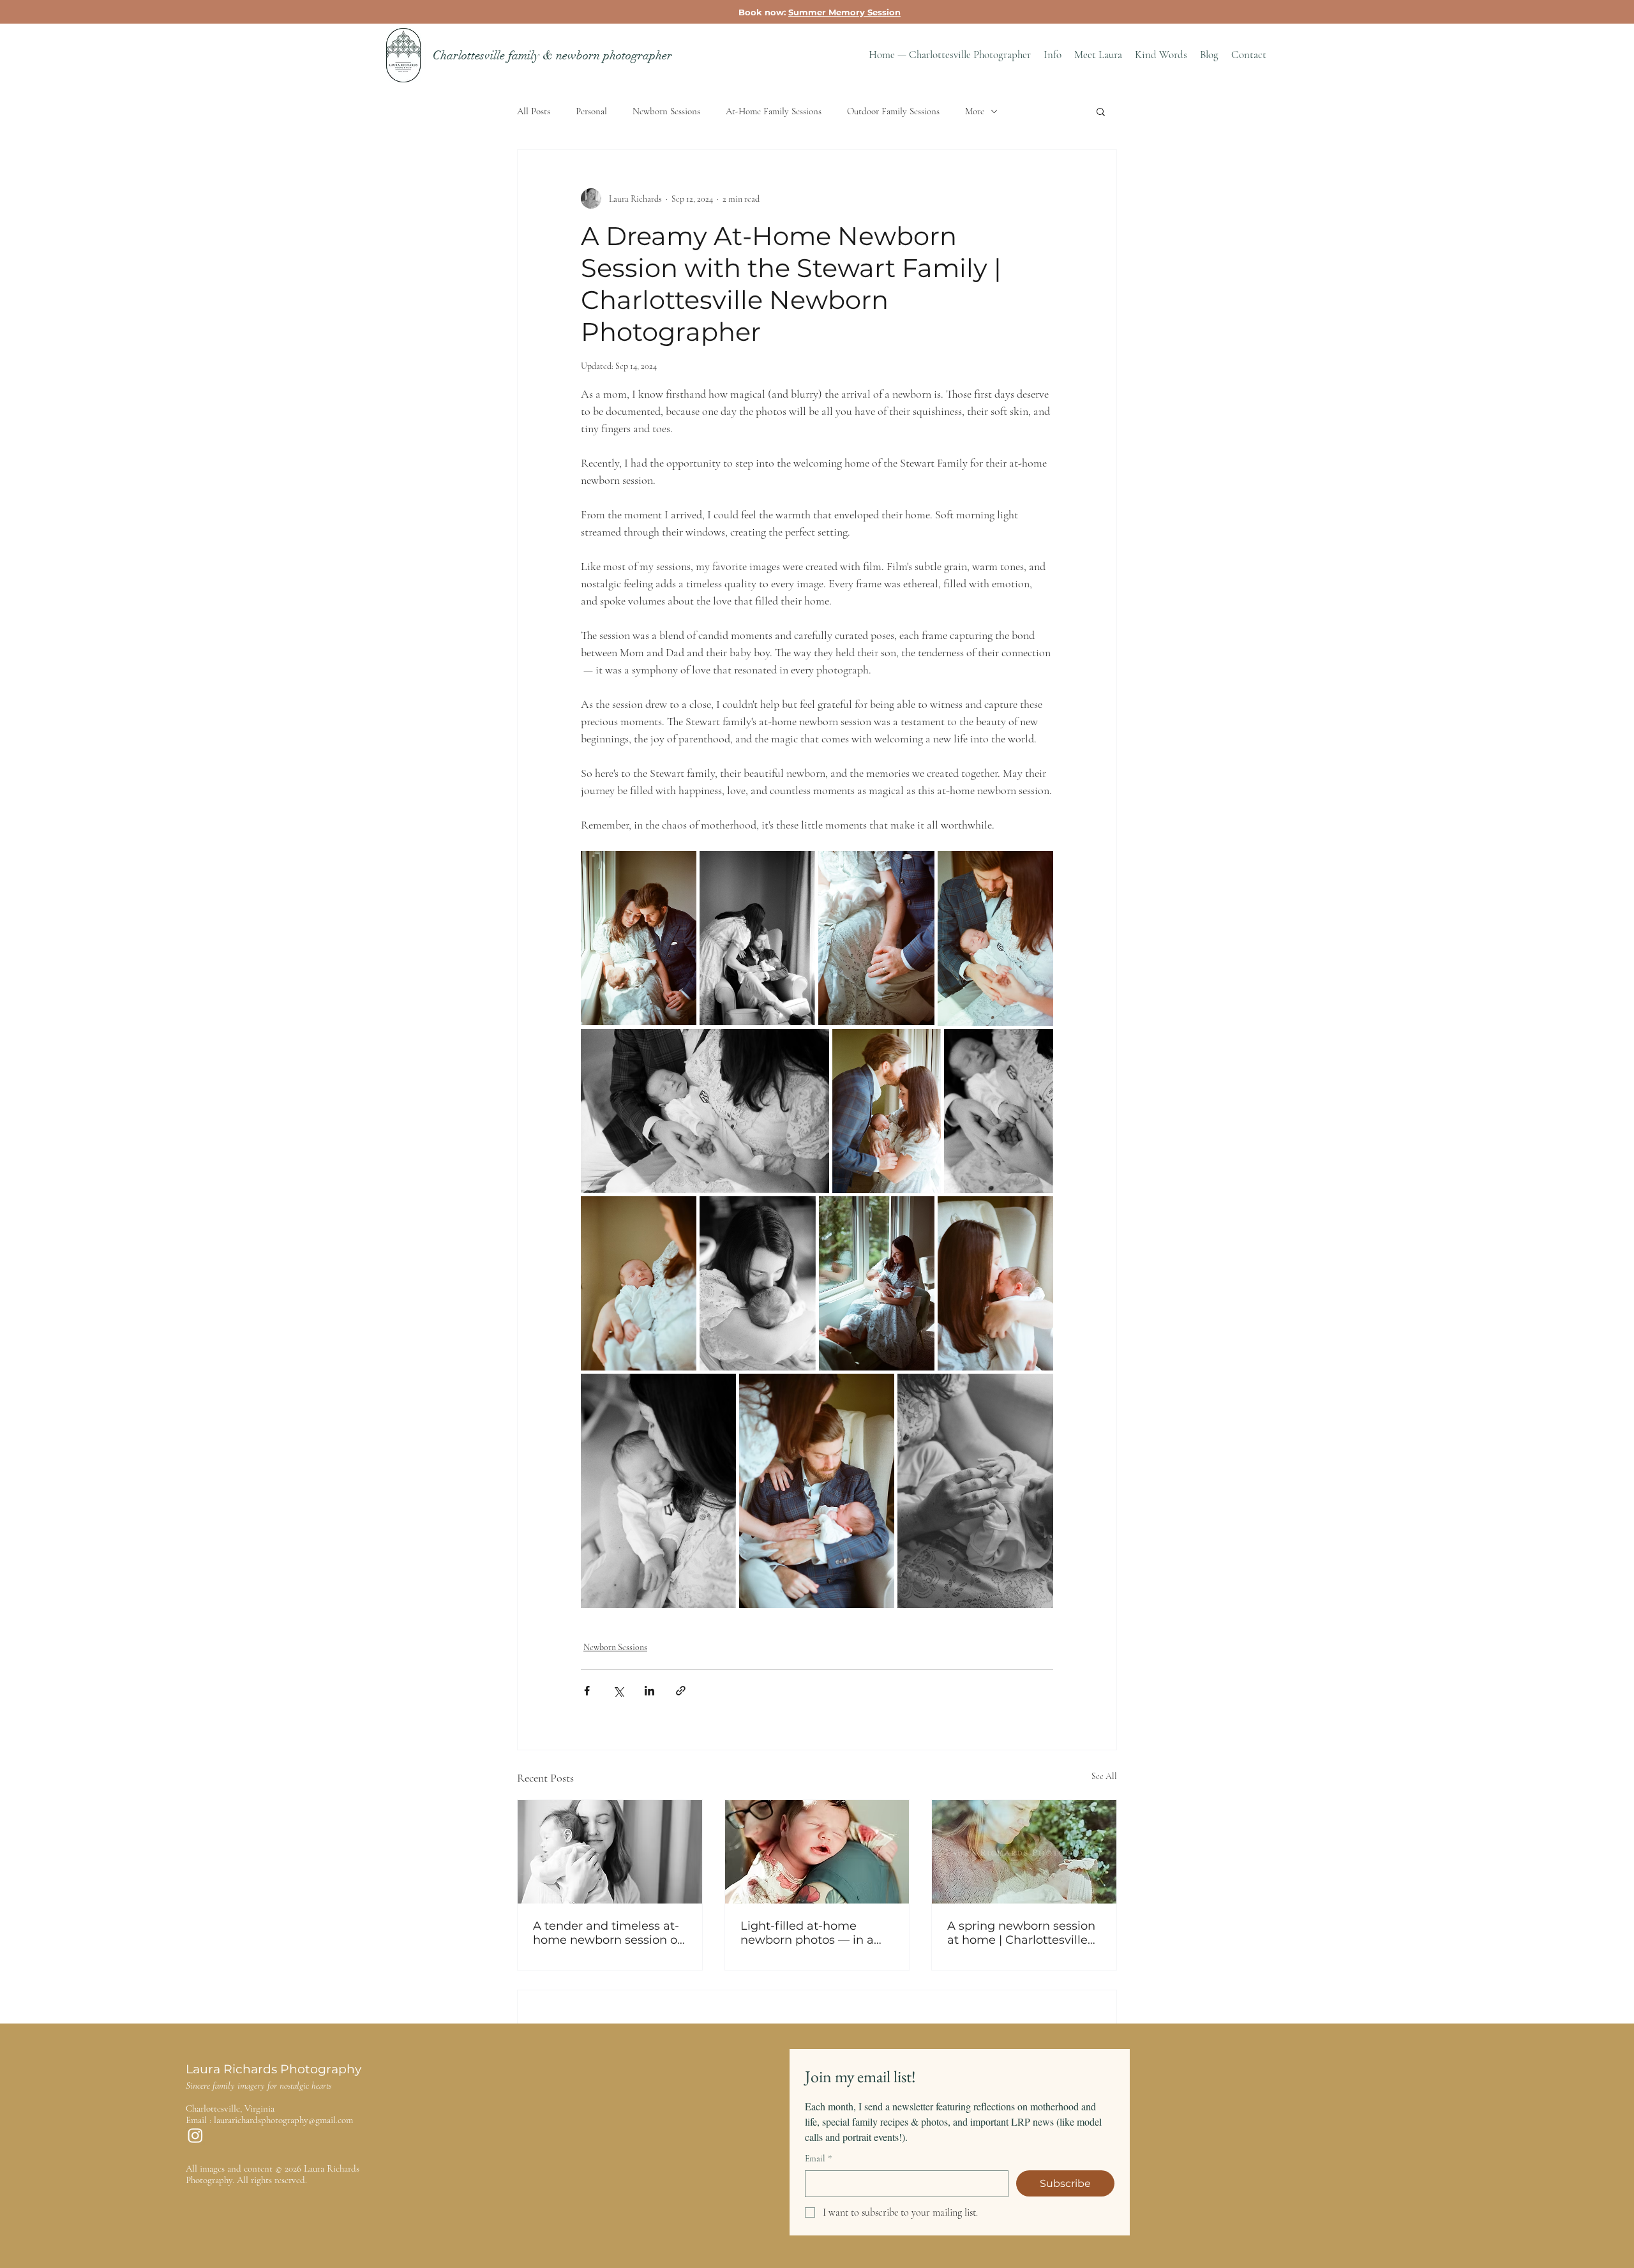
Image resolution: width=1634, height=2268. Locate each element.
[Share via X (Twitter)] (618, 1691)
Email (818, 2159)
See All (1104, 1776)
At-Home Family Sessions (774, 111)
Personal (591, 111)
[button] (1053, 55)
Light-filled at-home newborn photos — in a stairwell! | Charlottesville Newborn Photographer (812, 1933)
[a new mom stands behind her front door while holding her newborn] (1024, 1852)
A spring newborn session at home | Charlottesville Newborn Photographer (1021, 1933)
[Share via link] (681, 1691)
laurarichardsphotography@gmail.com (283, 2120)
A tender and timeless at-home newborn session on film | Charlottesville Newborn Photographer (609, 1933)
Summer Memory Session (844, 12)
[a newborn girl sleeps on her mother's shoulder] (817, 1852)
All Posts (534, 111)
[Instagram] (195, 2135)
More (975, 111)
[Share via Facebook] (587, 1691)
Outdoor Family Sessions (893, 111)
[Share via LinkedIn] (649, 1691)
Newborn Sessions (666, 111)
